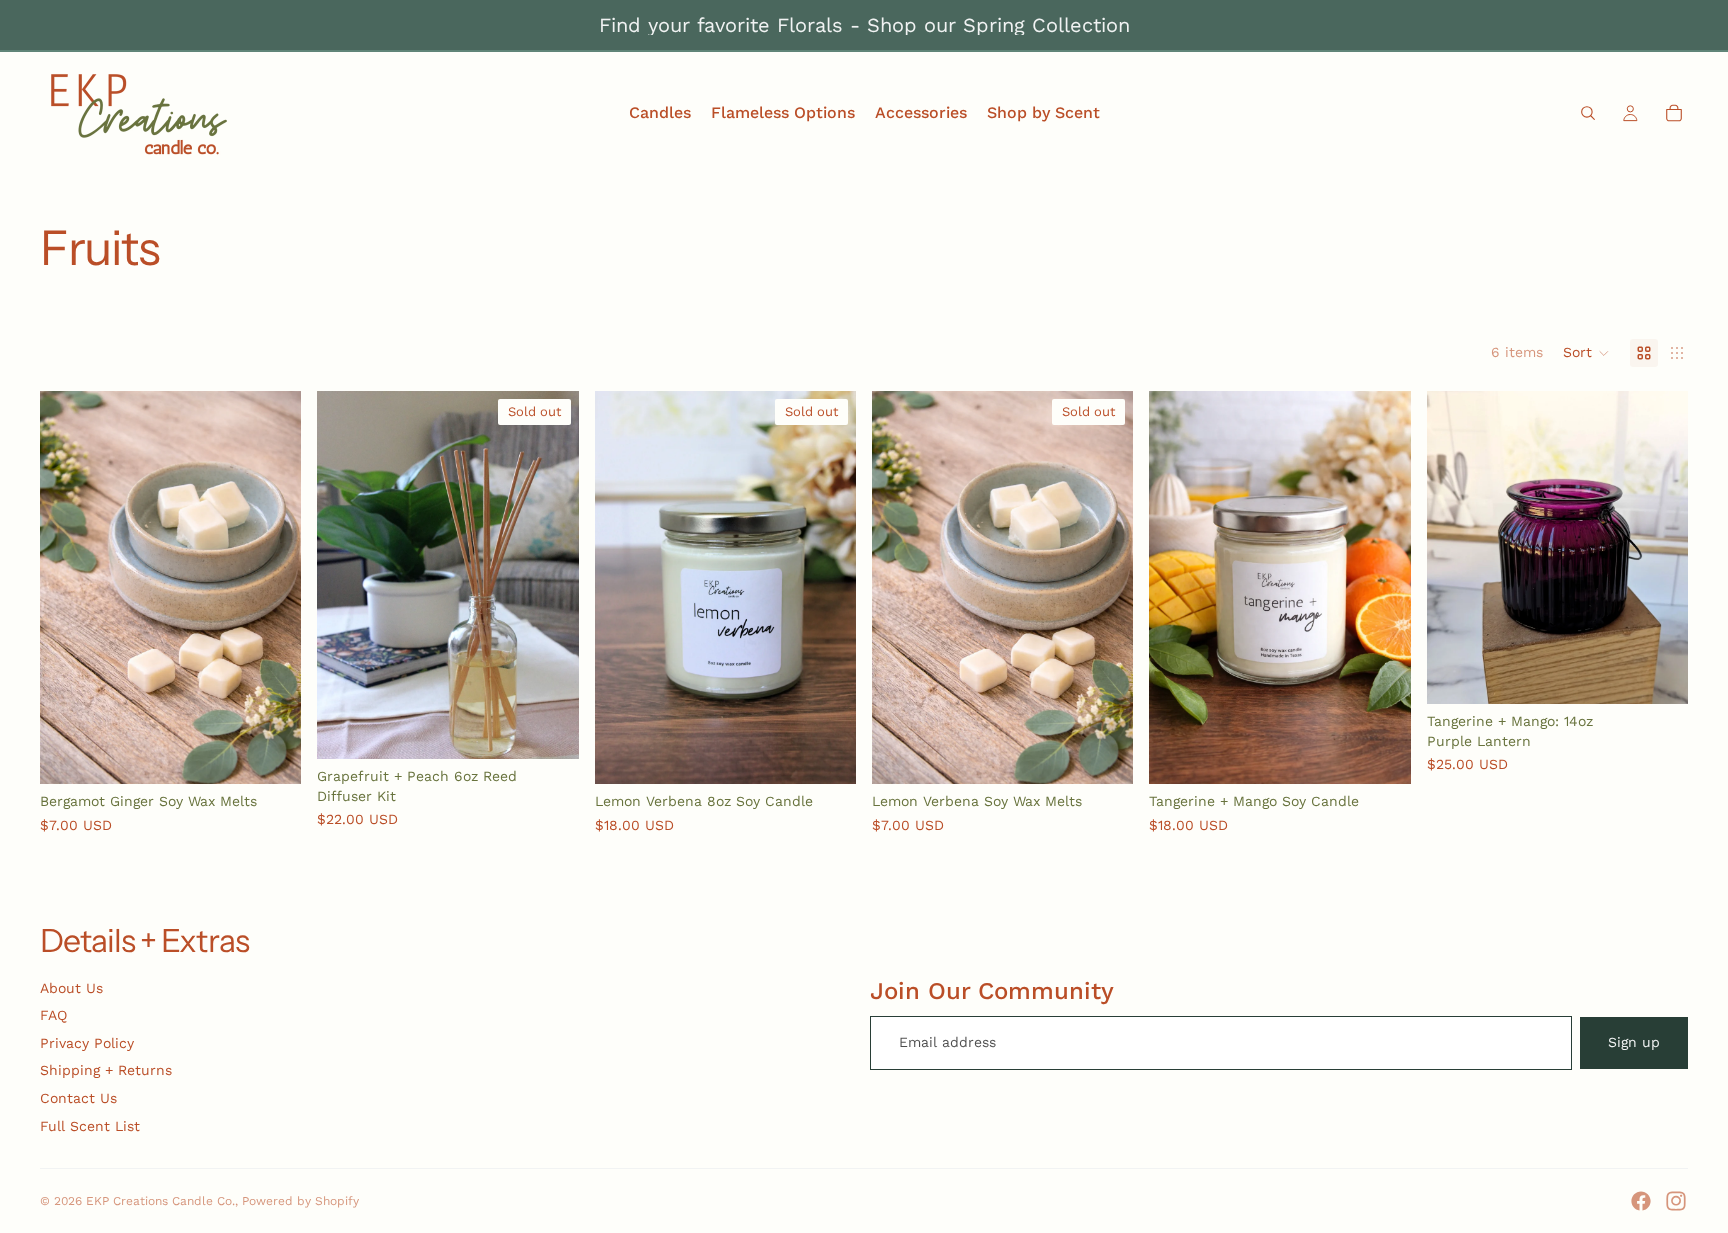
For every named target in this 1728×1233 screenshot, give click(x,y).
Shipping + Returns (106, 1070)
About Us (71, 988)
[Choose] (1380, 753)
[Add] (271, 753)
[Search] (1588, 113)
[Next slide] (549, 575)
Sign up (1634, 1042)
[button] (1586, 353)
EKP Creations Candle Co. (160, 1201)
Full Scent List (90, 1126)
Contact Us (78, 1098)
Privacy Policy (87, 1043)
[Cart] (1674, 113)
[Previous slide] (347, 575)
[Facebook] (1641, 1201)
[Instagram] (1676, 1201)
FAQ (53, 1015)
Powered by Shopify (300, 1201)
